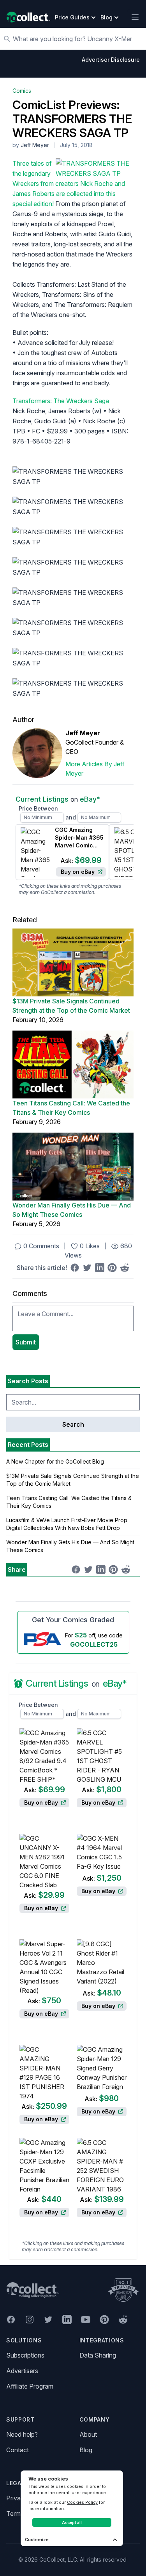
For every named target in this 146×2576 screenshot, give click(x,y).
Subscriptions (25, 2355)
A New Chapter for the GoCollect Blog (55, 1461)
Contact (18, 2450)
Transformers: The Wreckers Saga (61, 401)
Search (73, 1424)
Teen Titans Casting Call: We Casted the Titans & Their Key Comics (71, 1108)
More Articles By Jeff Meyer (95, 769)
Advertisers (22, 2371)
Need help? (22, 2434)
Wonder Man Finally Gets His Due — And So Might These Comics (72, 1210)
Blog (86, 2450)
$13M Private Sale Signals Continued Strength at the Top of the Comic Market (71, 1006)
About (88, 2434)
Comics (22, 91)
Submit (26, 1342)
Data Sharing (98, 2355)
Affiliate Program (30, 2386)
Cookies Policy (82, 2502)
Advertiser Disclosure (111, 60)
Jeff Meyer (35, 145)
